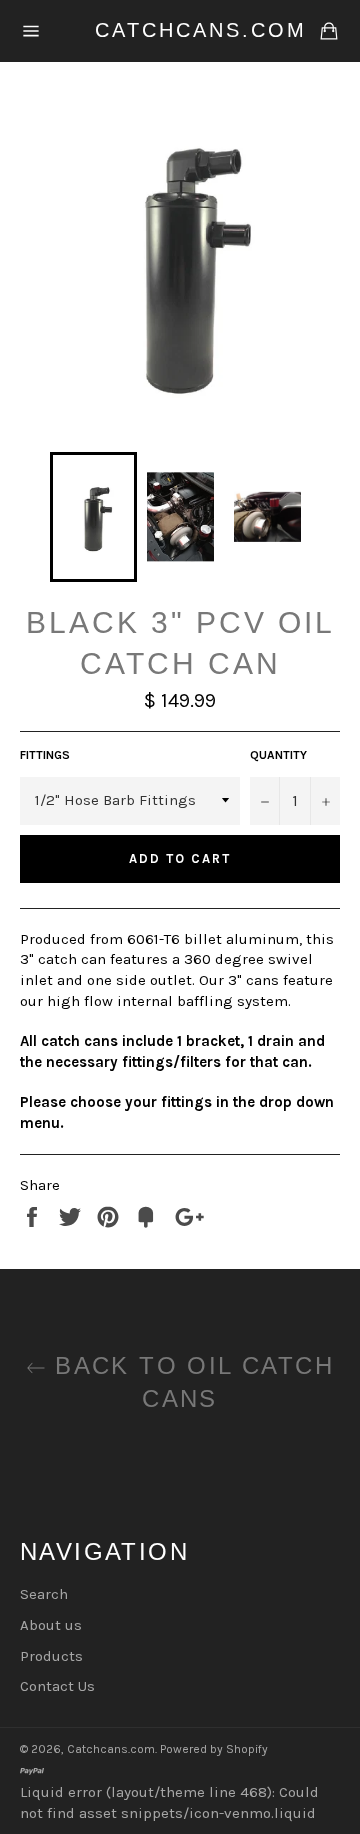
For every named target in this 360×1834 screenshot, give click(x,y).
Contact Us (57, 1686)
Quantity (278, 755)
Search (44, 1594)
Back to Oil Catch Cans (190, 1382)
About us (51, 1625)
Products (51, 1656)
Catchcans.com (180, 30)
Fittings (45, 755)
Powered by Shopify (214, 1749)
